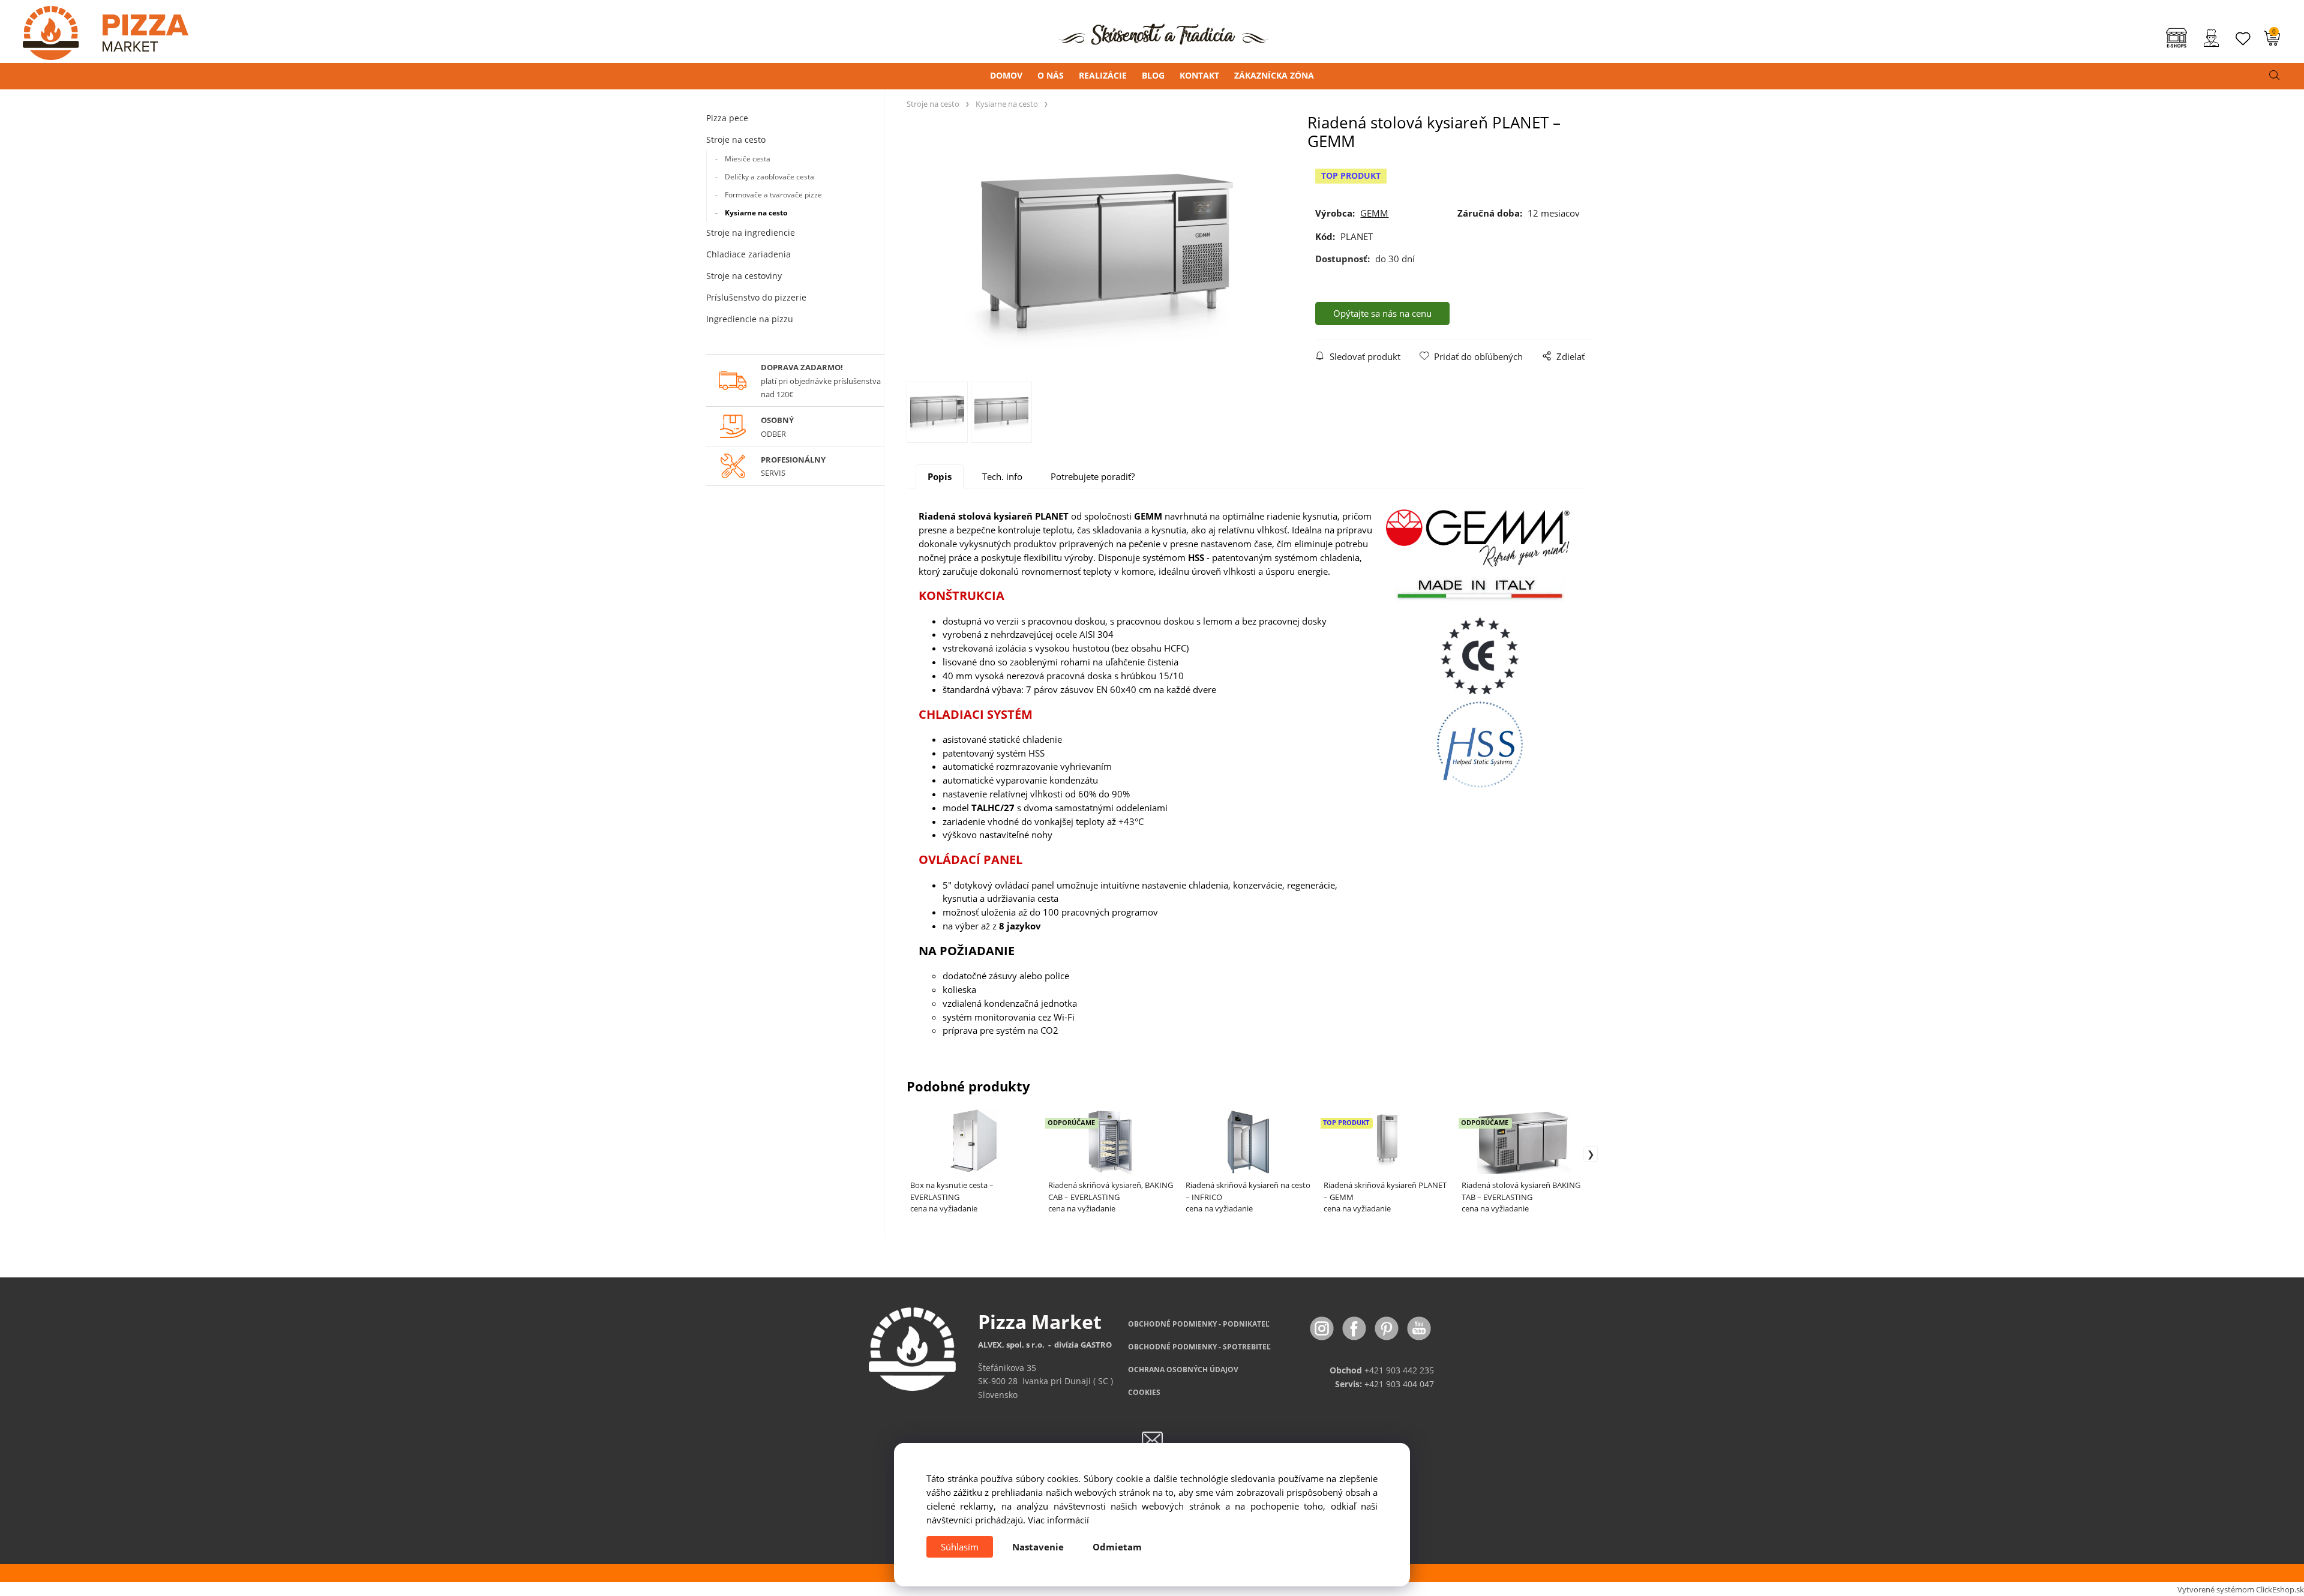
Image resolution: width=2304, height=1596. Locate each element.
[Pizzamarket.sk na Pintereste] (1388, 1327)
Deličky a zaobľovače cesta (769, 177)
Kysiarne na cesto (756, 213)
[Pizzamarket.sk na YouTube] (1419, 1327)
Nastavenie (1038, 1547)
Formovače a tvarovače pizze (773, 195)
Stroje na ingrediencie (751, 232)
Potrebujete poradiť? (1093, 476)
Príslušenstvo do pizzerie (756, 297)
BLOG (1153, 75)
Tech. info (1002, 476)
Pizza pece (727, 118)
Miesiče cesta (748, 159)
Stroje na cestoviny (744, 276)
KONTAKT (1199, 75)
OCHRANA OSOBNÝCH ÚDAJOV (1183, 1369)
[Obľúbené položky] (2243, 39)
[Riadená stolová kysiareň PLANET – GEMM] (1107, 252)
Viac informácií (1058, 1520)
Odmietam (1117, 1547)
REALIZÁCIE (1103, 75)
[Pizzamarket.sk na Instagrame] (1323, 1327)
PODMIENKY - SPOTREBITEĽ (1199, 1347)
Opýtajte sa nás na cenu (1382, 313)
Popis (940, 476)
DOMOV (1006, 75)
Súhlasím (960, 1547)
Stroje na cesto (736, 139)
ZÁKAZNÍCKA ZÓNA (1274, 75)
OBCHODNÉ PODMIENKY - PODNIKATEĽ (1199, 1324)
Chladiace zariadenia (748, 254)
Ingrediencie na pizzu (750, 319)
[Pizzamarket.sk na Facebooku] (1355, 1327)
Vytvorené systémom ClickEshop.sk (2241, 1589)
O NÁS (1051, 75)
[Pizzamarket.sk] (94, 29)
